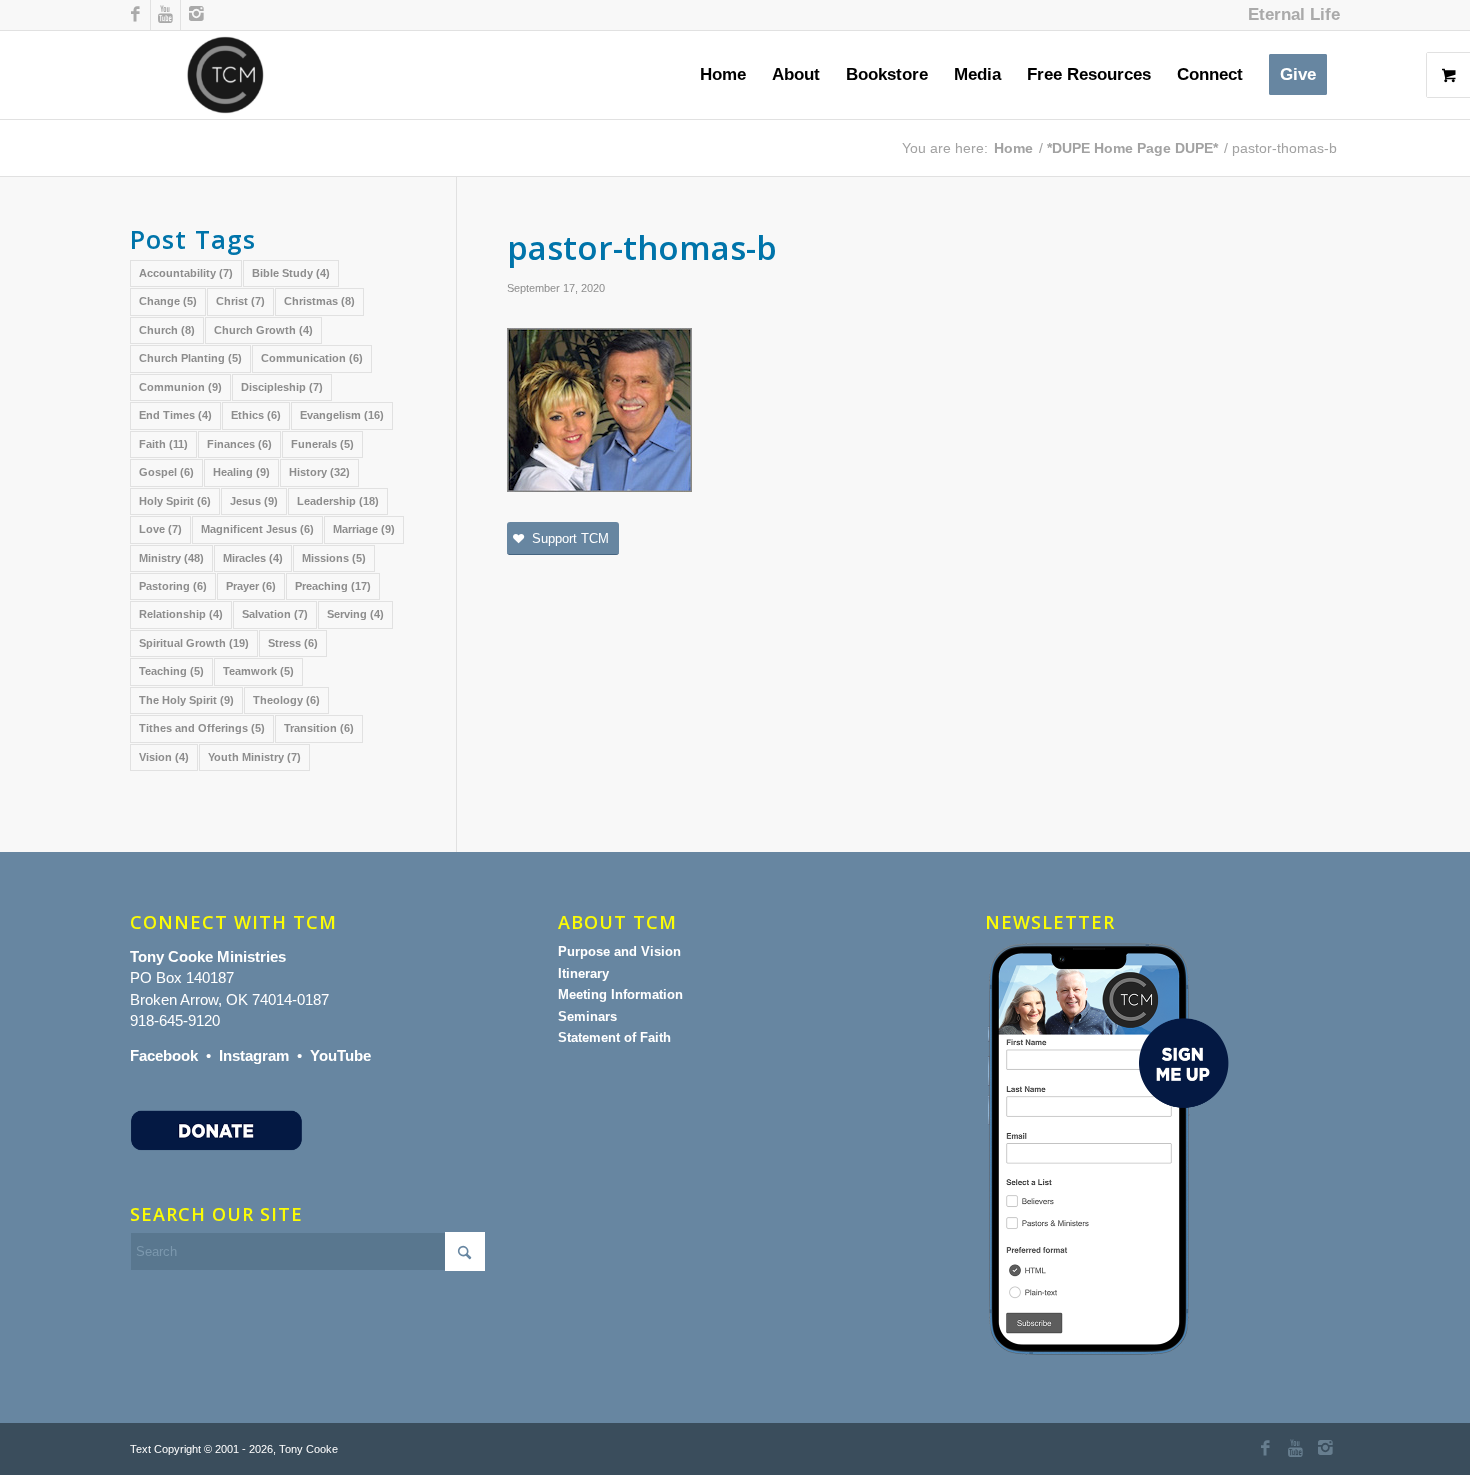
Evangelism (342, 415)
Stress (293, 643)
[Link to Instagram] (196, 15)
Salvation (275, 614)
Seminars (587, 1016)
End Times (175, 415)
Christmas (319, 301)
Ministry (171, 558)
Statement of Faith (614, 1037)
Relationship (181, 614)
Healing (241, 472)
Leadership (338, 501)
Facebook (164, 1055)
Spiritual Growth (194, 643)
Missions (334, 558)
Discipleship (282, 387)
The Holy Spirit (186, 700)
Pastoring (173, 586)
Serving (355, 614)
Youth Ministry (254, 757)
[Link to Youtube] (165, 15)
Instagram (254, 1055)
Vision (164, 757)
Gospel (166, 472)
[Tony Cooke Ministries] (225, 75)
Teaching (171, 671)
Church (167, 330)
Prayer (251, 586)
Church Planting (190, 358)
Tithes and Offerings (202, 728)
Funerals (322, 444)
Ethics (256, 415)
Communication (312, 358)
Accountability (186, 273)
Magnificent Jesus (257, 529)
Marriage (364, 529)
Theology (286, 700)
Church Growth (263, 330)
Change (168, 301)
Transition (319, 728)
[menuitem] (1289, 15)
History (319, 472)
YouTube (340, 1055)
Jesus (254, 501)
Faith (163, 444)
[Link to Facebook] (135, 15)
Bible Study (291, 273)
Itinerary (583, 973)
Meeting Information (620, 994)
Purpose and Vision (619, 951)
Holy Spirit (175, 501)
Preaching (333, 586)
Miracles (253, 558)
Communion (180, 387)
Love (160, 529)
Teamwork (258, 671)
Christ (240, 301)
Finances (239, 444)
